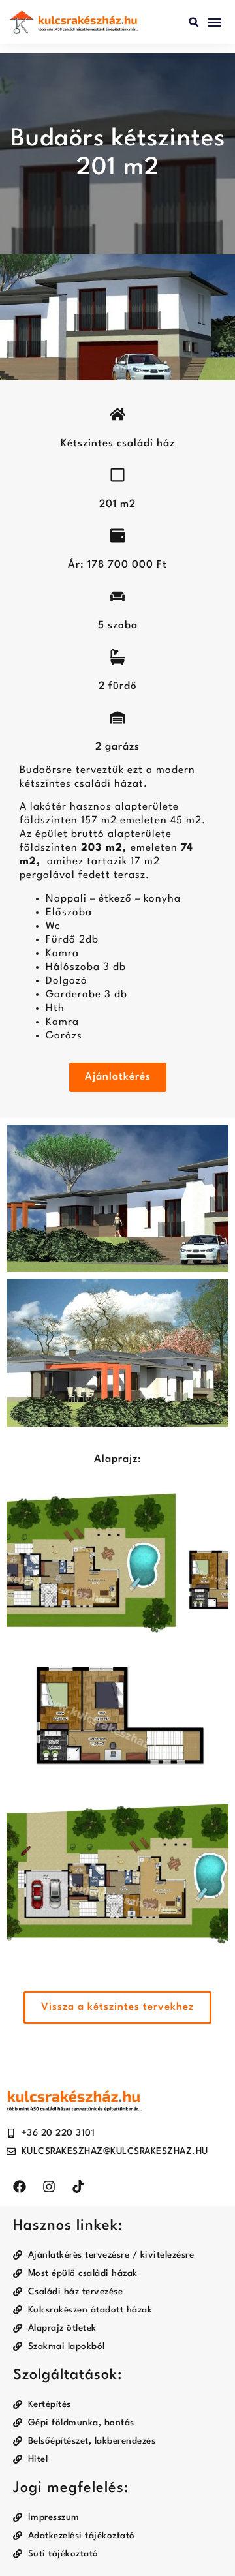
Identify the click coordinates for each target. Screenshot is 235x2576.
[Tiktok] (78, 2187)
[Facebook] (20, 2187)
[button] (194, 22)
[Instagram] (49, 2187)
